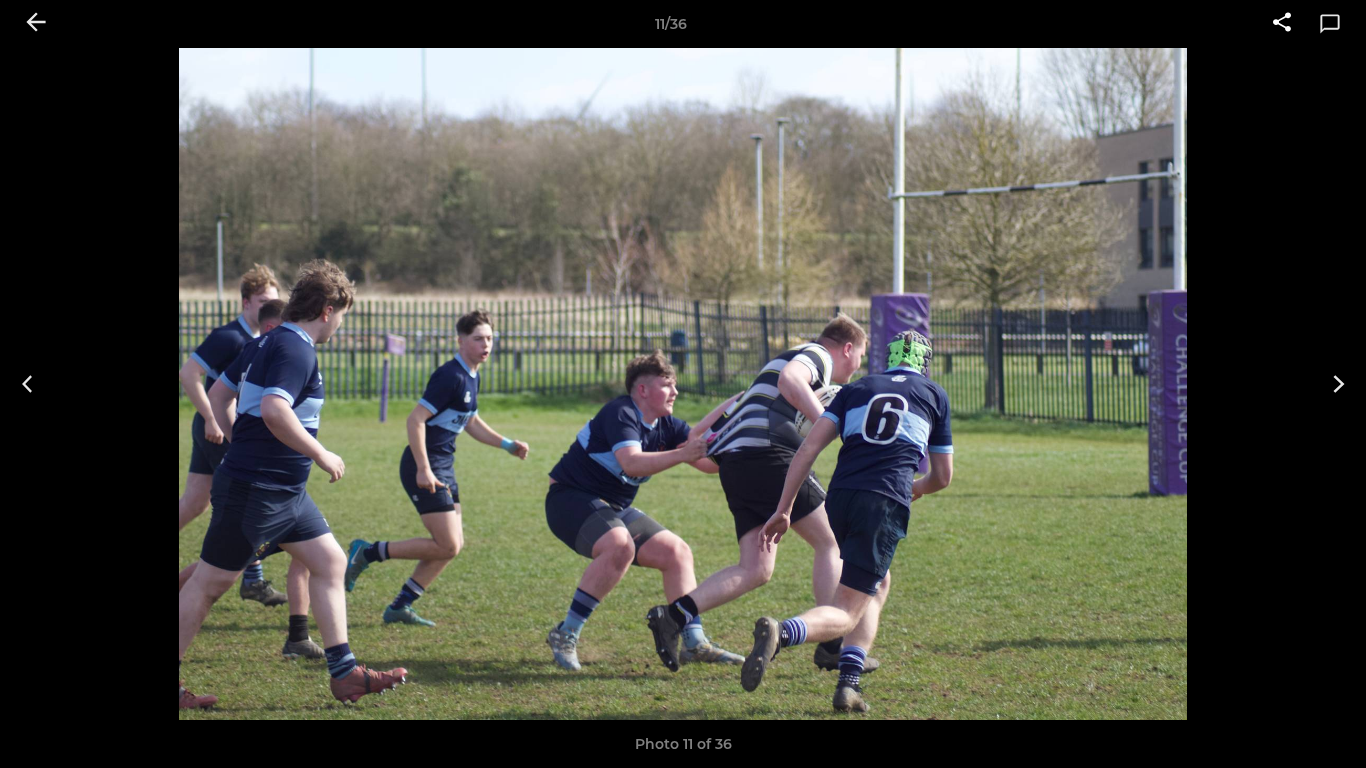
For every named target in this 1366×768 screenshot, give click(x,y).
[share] (1282, 24)
